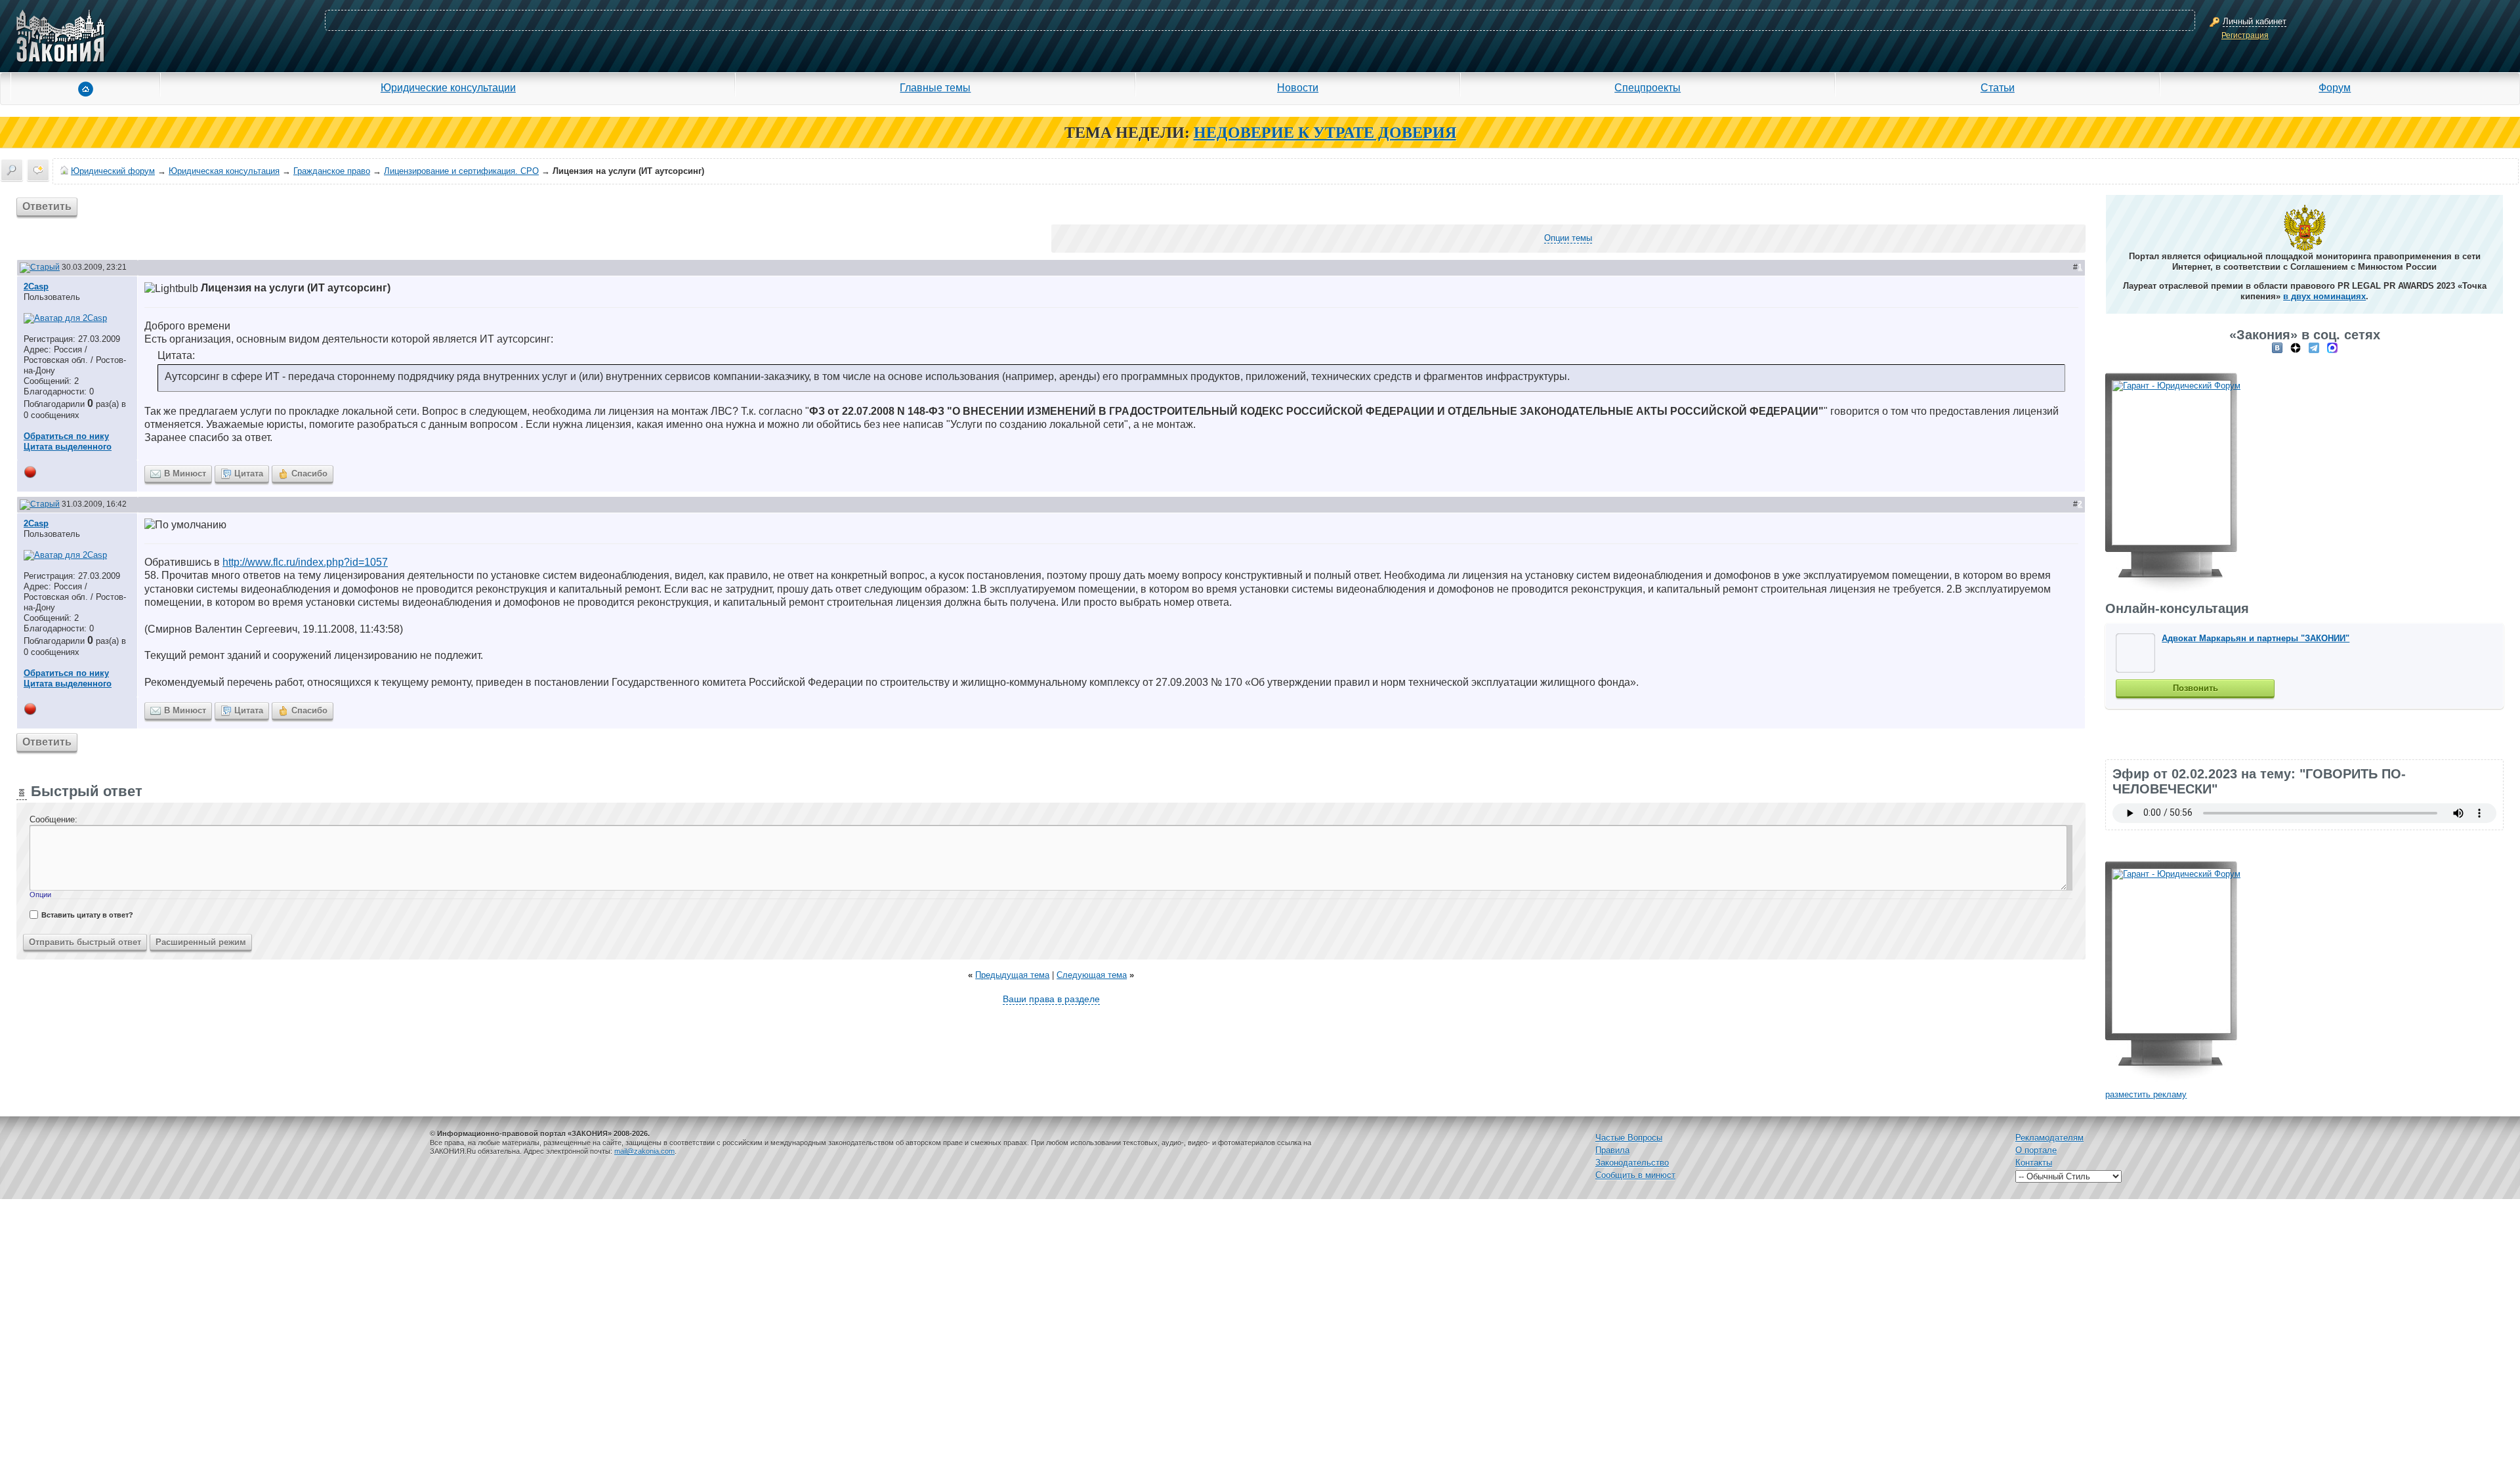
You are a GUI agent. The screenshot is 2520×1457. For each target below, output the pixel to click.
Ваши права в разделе (1051, 999)
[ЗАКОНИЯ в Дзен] (2296, 348)
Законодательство (1632, 1163)
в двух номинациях (2324, 296)
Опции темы (1568, 238)
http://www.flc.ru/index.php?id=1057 (305, 562)
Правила (1612, 1150)
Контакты (2034, 1163)
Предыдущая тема (1012, 975)
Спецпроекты (1648, 87)
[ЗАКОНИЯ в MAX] (2332, 348)
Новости (1298, 87)
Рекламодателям (2049, 1138)
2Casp (36, 286)
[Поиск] (12, 170)
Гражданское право (332, 171)
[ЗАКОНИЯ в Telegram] (2314, 348)
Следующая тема (1092, 975)
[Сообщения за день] (38, 170)
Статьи (1998, 87)
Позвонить (2195, 688)
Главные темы (935, 87)
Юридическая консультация (224, 171)
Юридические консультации (448, 87)
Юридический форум (113, 171)
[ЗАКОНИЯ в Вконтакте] (2277, 348)
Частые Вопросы (1629, 1138)
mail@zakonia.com (644, 1151)
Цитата (249, 474)
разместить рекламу (2146, 1094)
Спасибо (309, 474)
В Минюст (185, 474)
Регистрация (2245, 35)
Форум (2335, 87)
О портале (2036, 1150)
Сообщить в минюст (1635, 1175)
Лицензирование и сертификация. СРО (461, 171)
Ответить (47, 206)
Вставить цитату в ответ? (87, 915)
